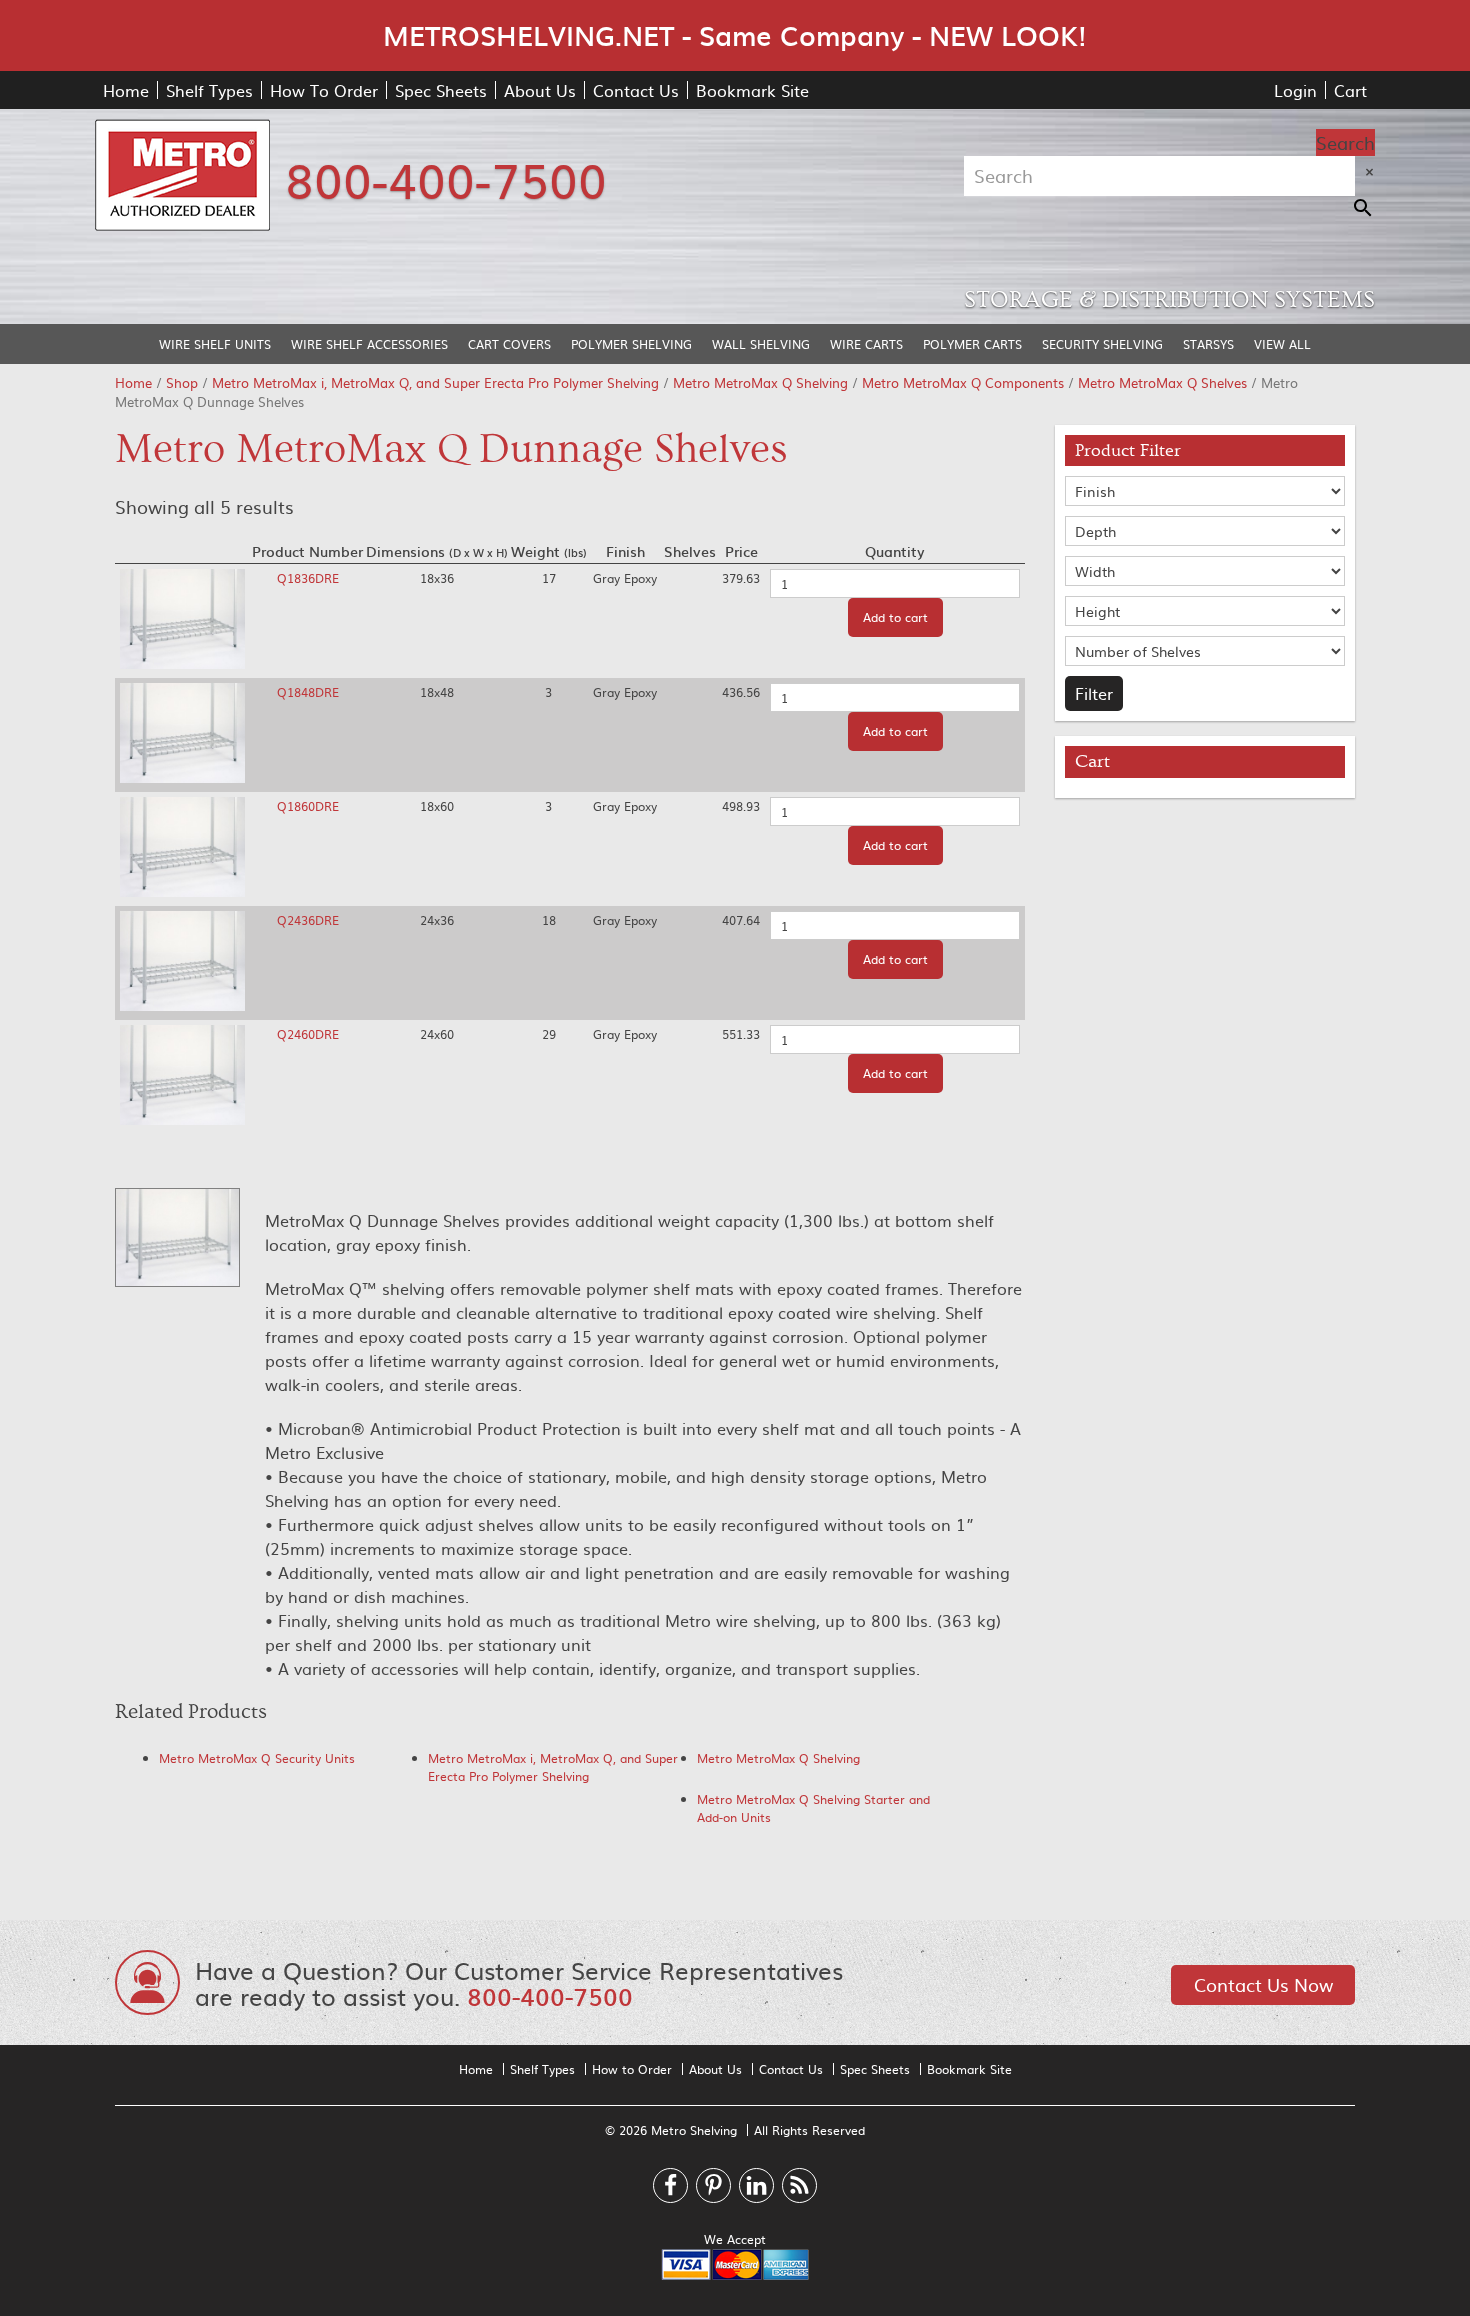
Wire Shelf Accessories (369, 344)
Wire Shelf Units (215, 344)
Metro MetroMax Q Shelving (760, 382)
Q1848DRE (308, 692)
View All (1282, 344)
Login (1295, 90)
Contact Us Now (1263, 1984)
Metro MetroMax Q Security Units (257, 1758)
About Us (540, 90)
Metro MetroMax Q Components (963, 382)
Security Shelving (1102, 344)
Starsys (1208, 344)
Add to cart (895, 617)
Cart (1350, 90)
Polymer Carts (972, 344)
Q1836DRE (308, 578)
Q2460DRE (308, 1034)
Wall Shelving (761, 344)
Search (1345, 142)
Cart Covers (509, 344)
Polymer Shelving (631, 344)
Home (126, 90)
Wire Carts (866, 344)
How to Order (632, 2069)
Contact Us (636, 90)
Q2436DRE (308, 920)
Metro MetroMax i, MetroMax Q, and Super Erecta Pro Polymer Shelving (435, 382)
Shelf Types (209, 90)
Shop (182, 382)
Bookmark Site (752, 90)
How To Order (324, 90)
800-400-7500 (446, 178)
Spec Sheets (441, 90)
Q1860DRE (308, 806)
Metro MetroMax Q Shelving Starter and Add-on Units (813, 1808)
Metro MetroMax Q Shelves (1162, 382)
